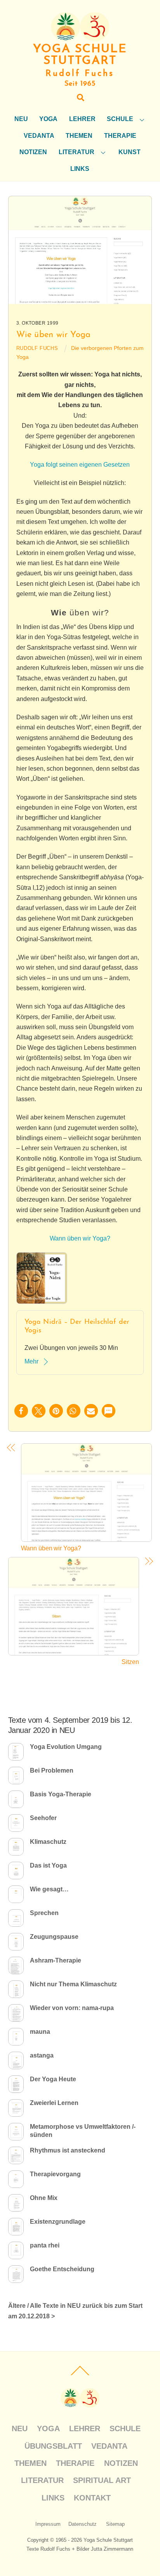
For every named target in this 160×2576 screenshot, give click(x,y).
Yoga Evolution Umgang (66, 1747)
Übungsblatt (53, 2446)
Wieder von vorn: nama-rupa (72, 2008)
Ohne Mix (44, 2198)
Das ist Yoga (48, 1865)
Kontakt (92, 2498)
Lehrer (82, 119)
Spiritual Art (102, 2480)
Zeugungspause (54, 1937)
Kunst (130, 152)
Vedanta (39, 136)
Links (80, 169)
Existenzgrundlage (58, 2222)
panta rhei (45, 2245)
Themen (79, 136)
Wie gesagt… (49, 1889)
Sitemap (115, 2524)
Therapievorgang (55, 2174)
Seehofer (43, 1818)
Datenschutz (83, 2524)
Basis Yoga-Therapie (61, 1794)
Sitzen (130, 1662)
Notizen (33, 152)
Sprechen (44, 1913)
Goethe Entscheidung (62, 2269)
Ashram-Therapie (56, 1960)
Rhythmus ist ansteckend (68, 2150)
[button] (21, 1411)
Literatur (77, 152)
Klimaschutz (48, 1842)
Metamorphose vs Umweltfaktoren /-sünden (83, 2131)
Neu (21, 119)
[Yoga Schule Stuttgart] (80, 39)
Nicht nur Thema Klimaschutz (73, 1984)
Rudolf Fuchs (37, 348)
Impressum (48, 2524)
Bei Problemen (52, 1770)
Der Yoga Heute (53, 2079)
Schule (120, 119)
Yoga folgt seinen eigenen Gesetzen (80, 465)
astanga (42, 2055)
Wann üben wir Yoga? (80, 1238)
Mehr (31, 1361)
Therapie (120, 136)
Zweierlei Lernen (54, 2103)
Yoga (48, 119)
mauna (40, 2032)
